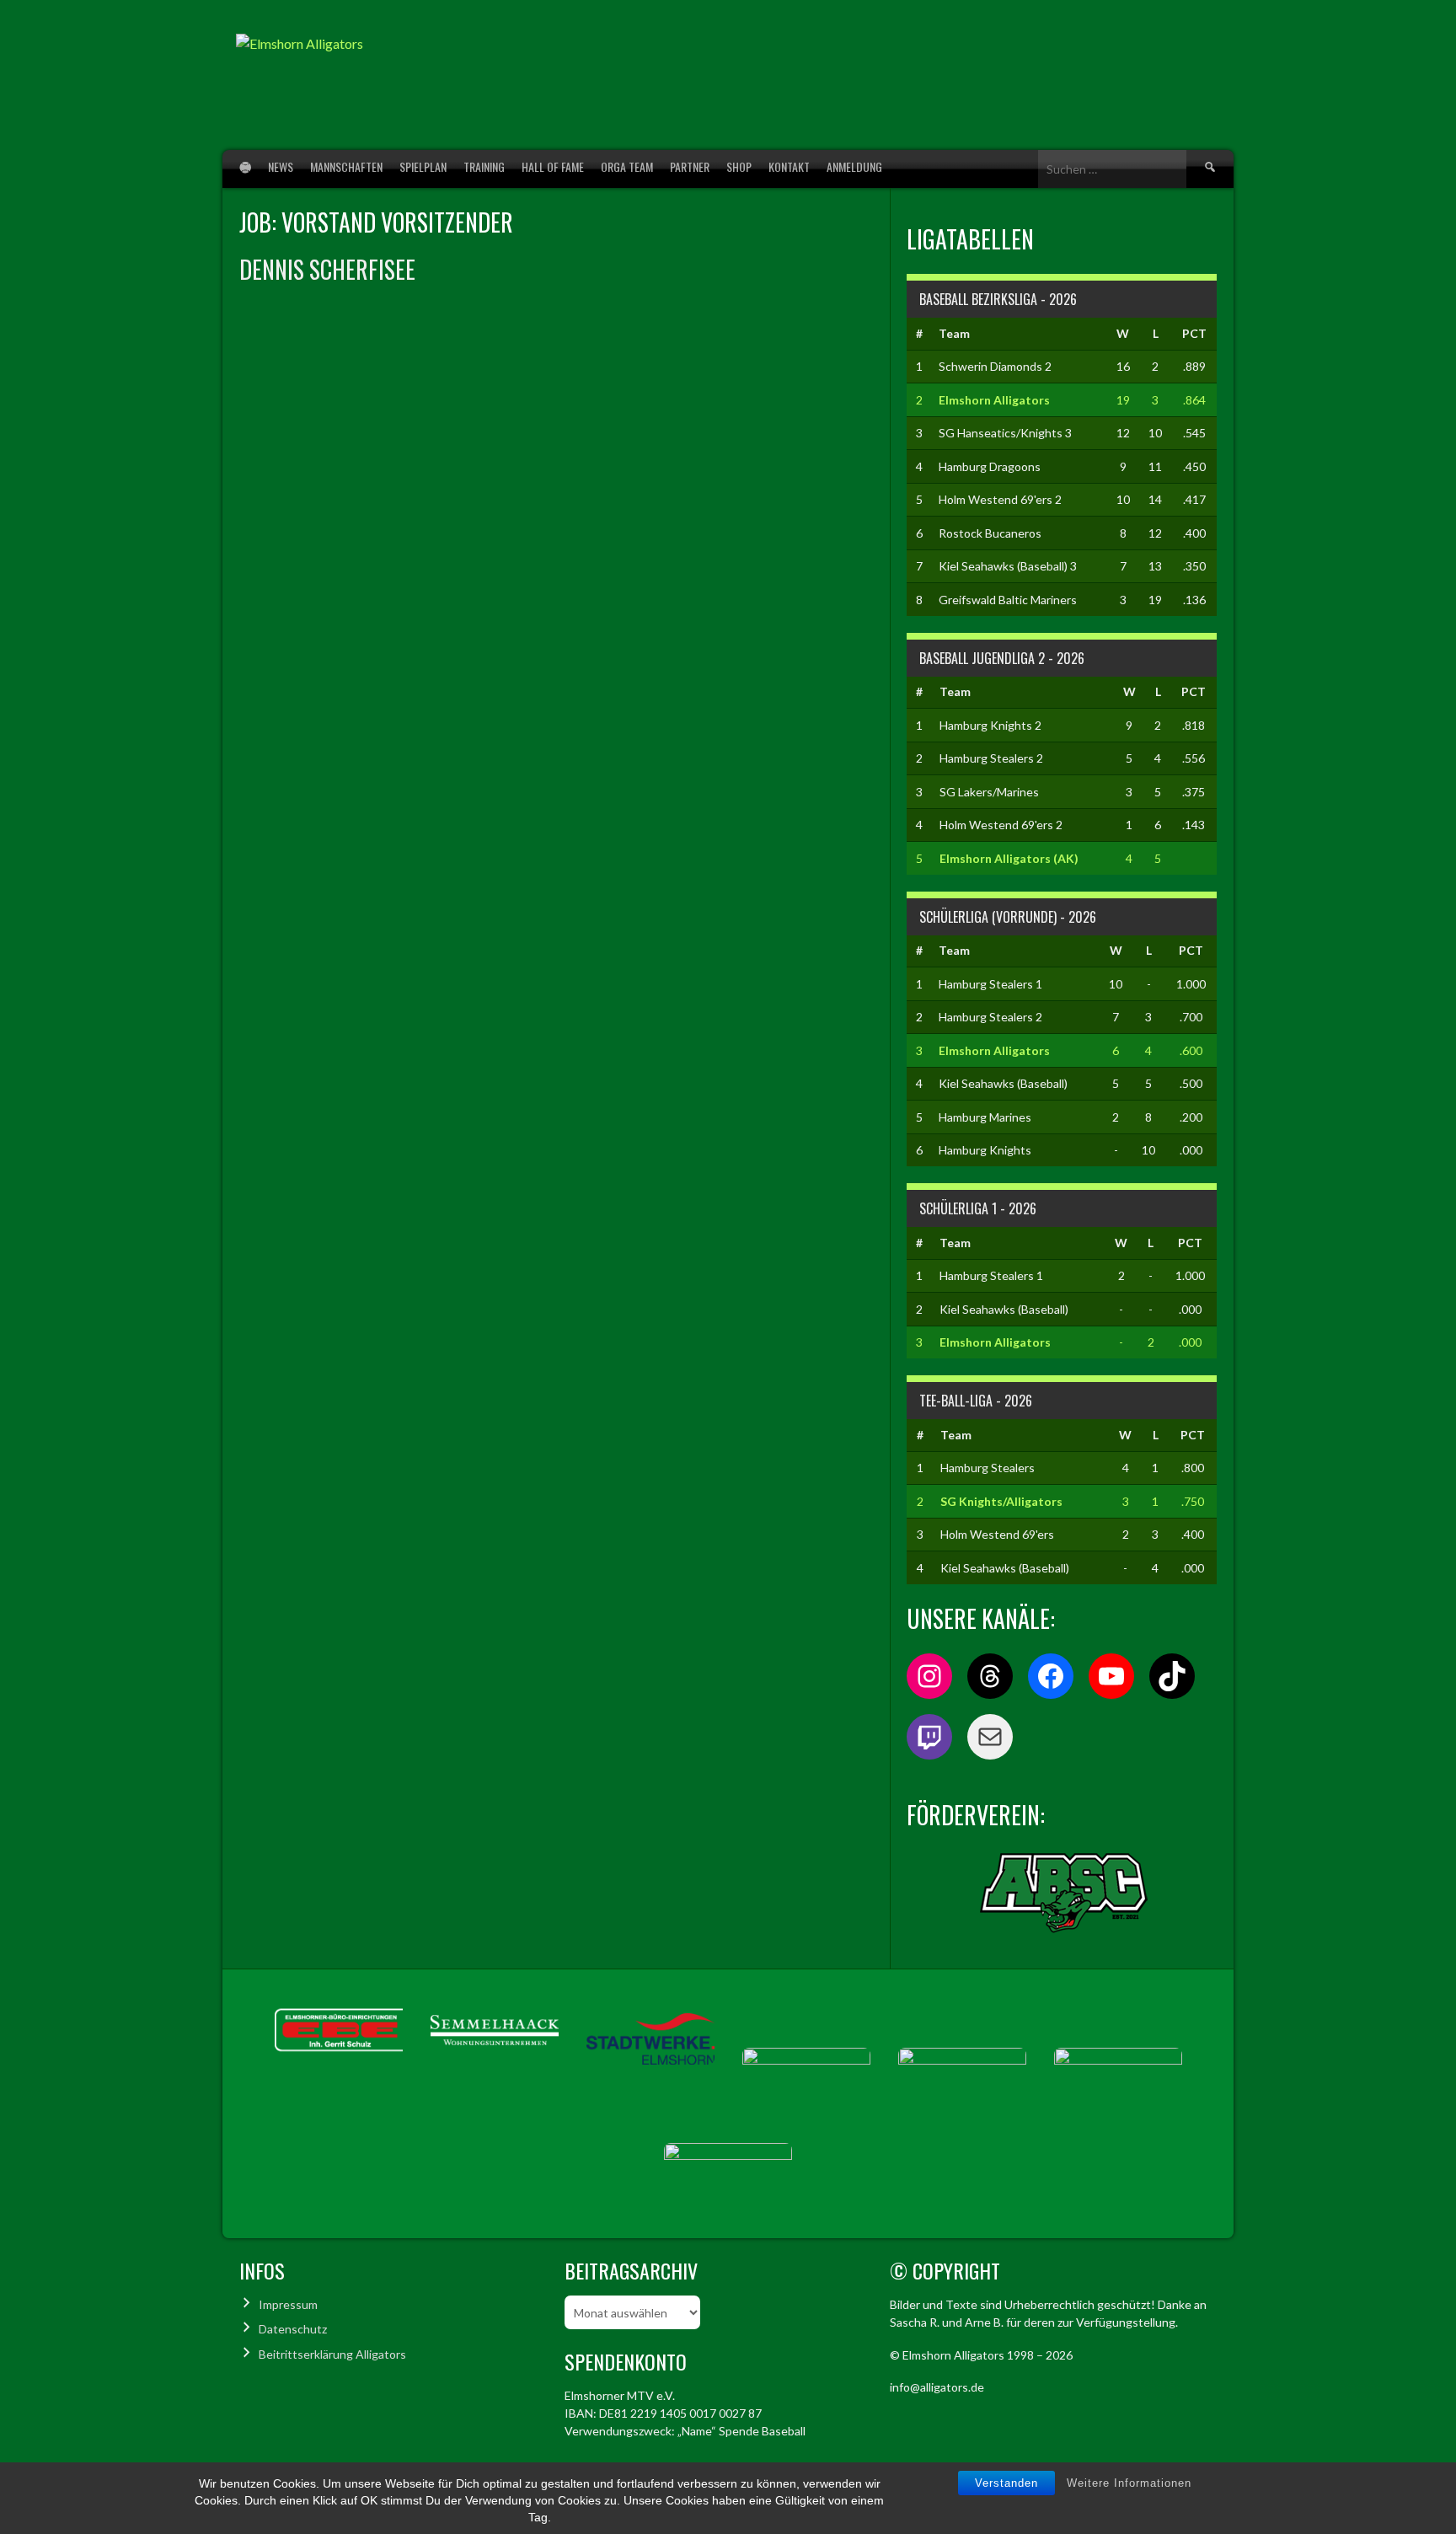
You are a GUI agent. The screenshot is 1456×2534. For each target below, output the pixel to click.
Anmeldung (854, 166)
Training (484, 166)
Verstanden (1006, 2483)
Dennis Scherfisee (327, 269)
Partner (690, 166)
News (281, 166)
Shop (739, 166)
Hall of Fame (553, 166)
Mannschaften (346, 166)
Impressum (288, 2304)
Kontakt (789, 166)
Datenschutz (293, 2329)
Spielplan (423, 166)
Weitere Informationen (1129, 2483)
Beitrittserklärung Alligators (332, 2354)
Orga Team (627, 166)
